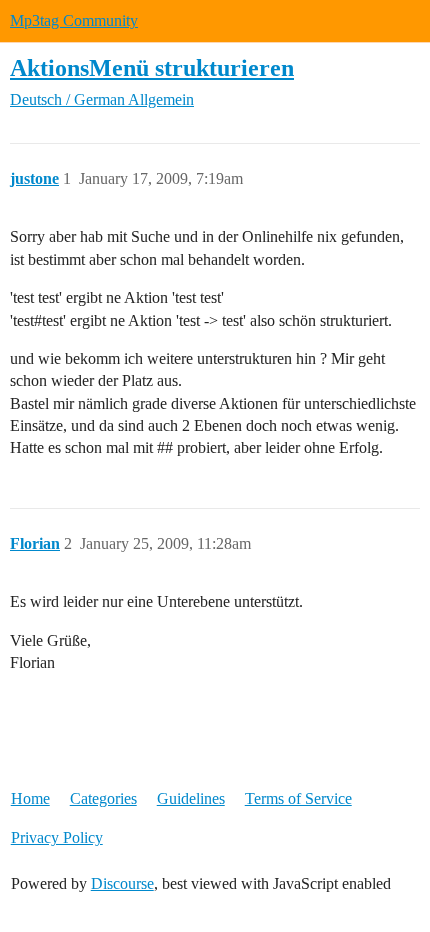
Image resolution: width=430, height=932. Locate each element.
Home (30, 798)
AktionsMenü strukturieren (152, 67)
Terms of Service (298, 798)
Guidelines (191, 798)
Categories (103, 798)
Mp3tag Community (74, 20)
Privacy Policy (57, 837)
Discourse (122, 883)
